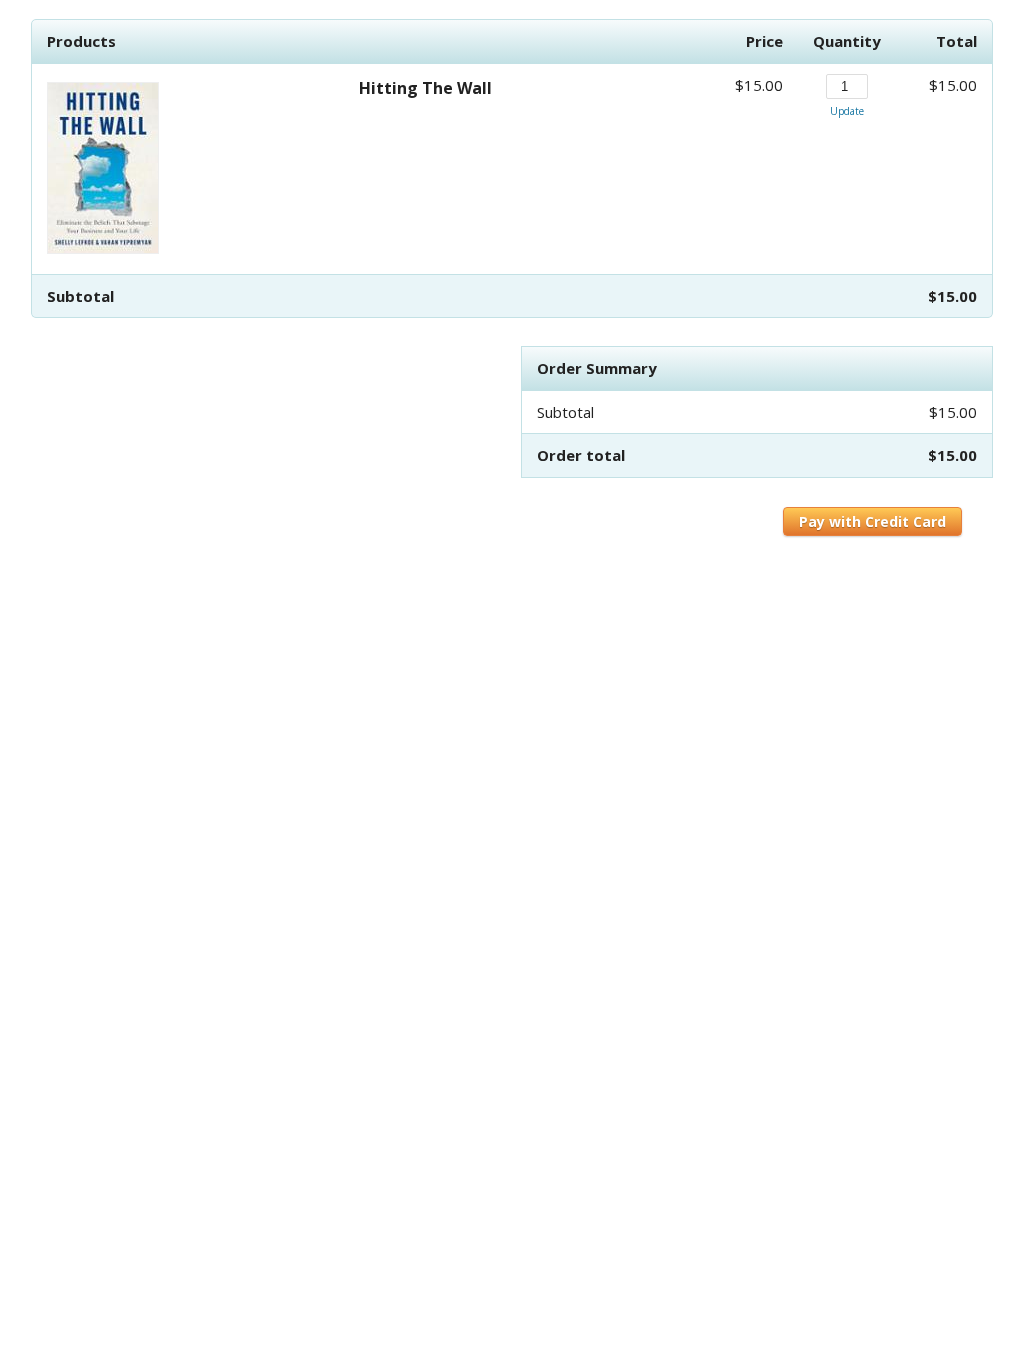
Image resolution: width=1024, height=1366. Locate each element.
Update (847, 111)
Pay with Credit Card (872, 521)
